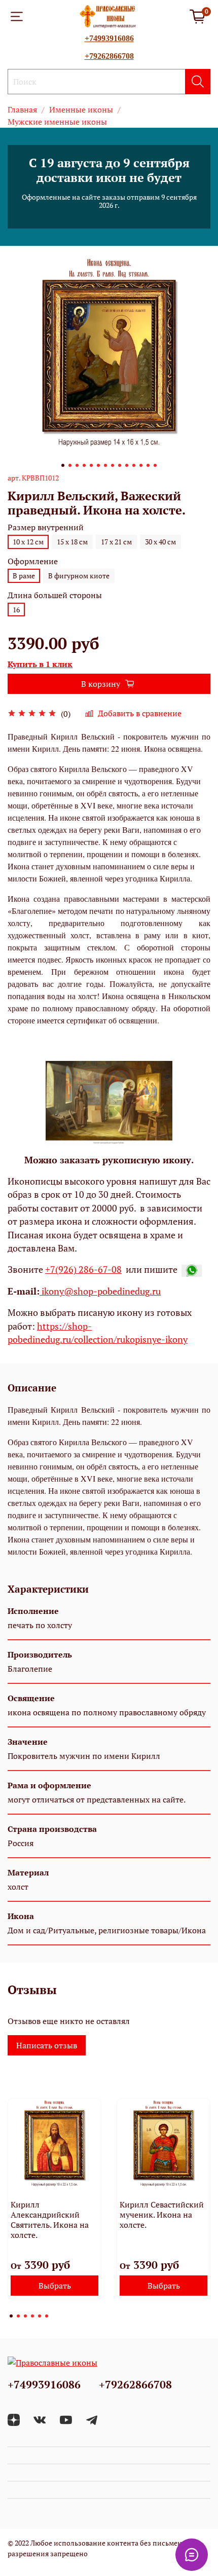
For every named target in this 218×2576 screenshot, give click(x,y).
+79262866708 (109, 56)
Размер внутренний (46, 527)
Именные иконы (81, 109)
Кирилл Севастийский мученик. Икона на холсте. (162, 2215)
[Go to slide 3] (77, 465)
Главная (22, 109)
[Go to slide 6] (98, 465)
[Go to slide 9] (120, 465)
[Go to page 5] (40, 2316)
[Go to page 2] (18, 2316)
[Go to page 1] (11, 2316)
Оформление (33, 561)
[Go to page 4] (32, 2316)
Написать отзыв (47, 2045)
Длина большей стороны (55, 595)
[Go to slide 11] (134, 465)
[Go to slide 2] (70, 465)
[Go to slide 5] (91, 465)
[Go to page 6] (47, 2316)
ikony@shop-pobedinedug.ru (100, 1291)
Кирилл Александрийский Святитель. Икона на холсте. (50, 2220)
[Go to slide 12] (141, 465)
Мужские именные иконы (57, 122)
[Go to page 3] (25, 2316)
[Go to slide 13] (148, 465)
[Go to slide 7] (105, 465)
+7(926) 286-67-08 (83, 1269)
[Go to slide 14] (155, 465)
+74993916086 (109, 38)
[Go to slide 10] (127, 465)
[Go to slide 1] (63, 465)
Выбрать (55, 2286)
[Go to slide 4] (84, 465)
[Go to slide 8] (113, 465)
